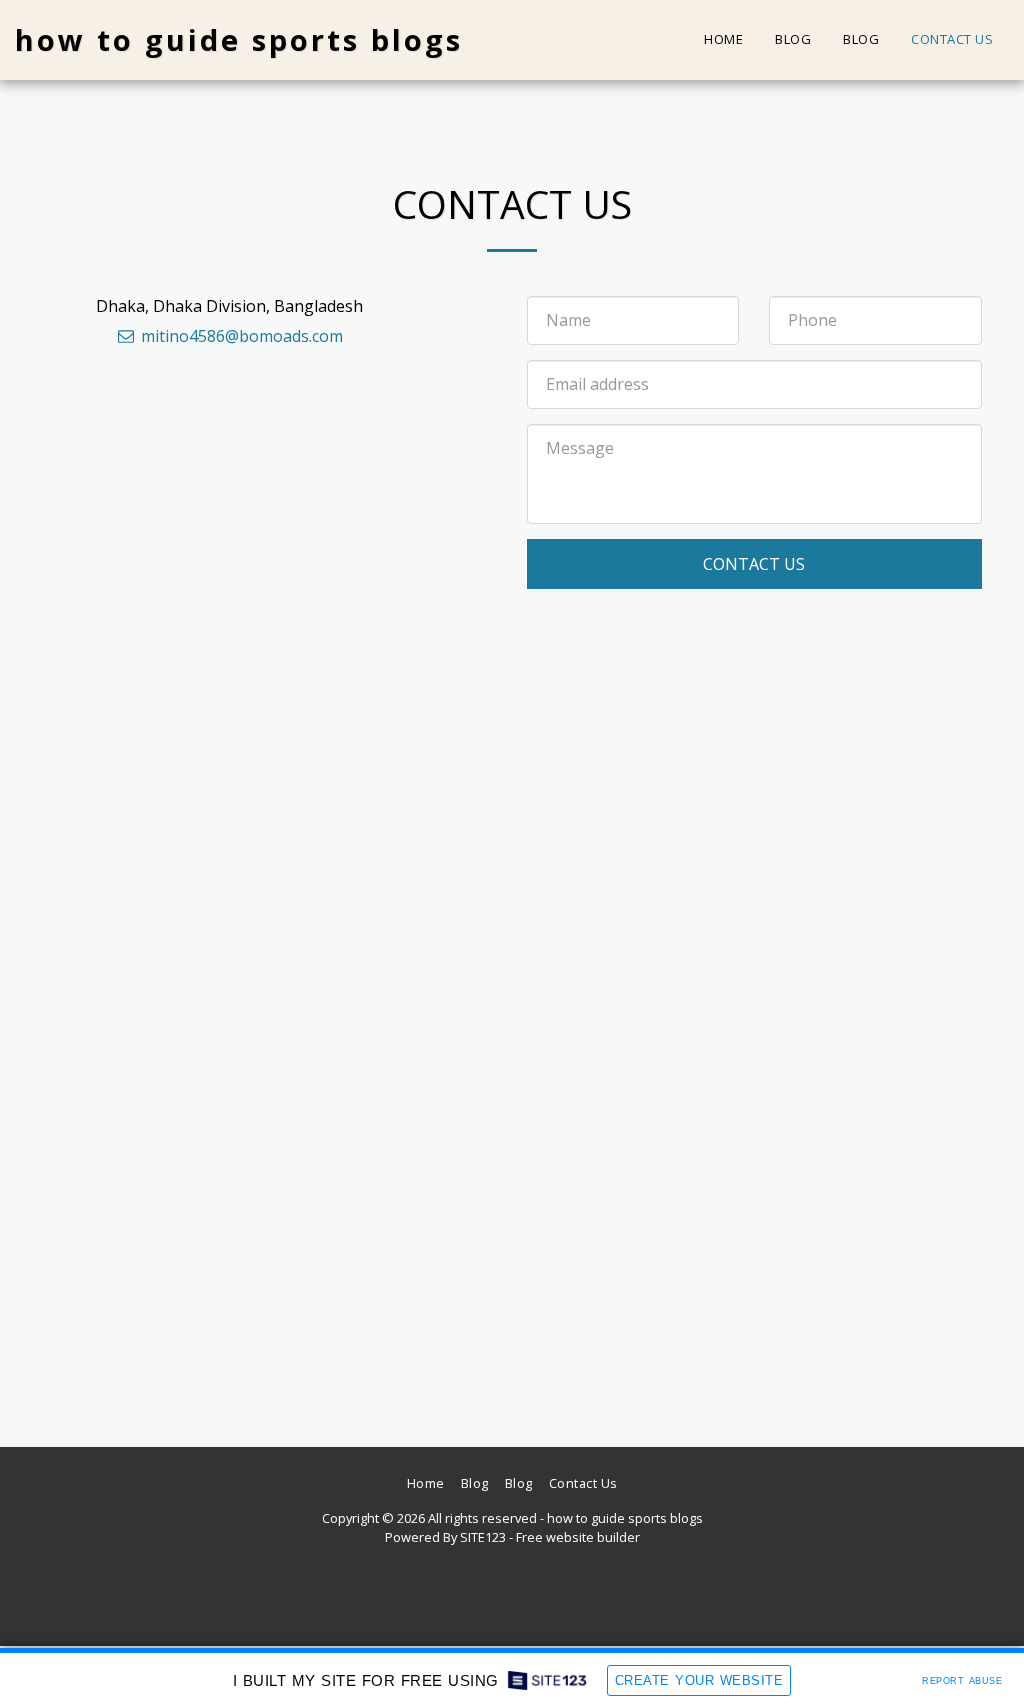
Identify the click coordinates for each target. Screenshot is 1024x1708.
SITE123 (483, 1537)
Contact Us (754, 564)
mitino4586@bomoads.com (242, 336)
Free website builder (578, 1537)
